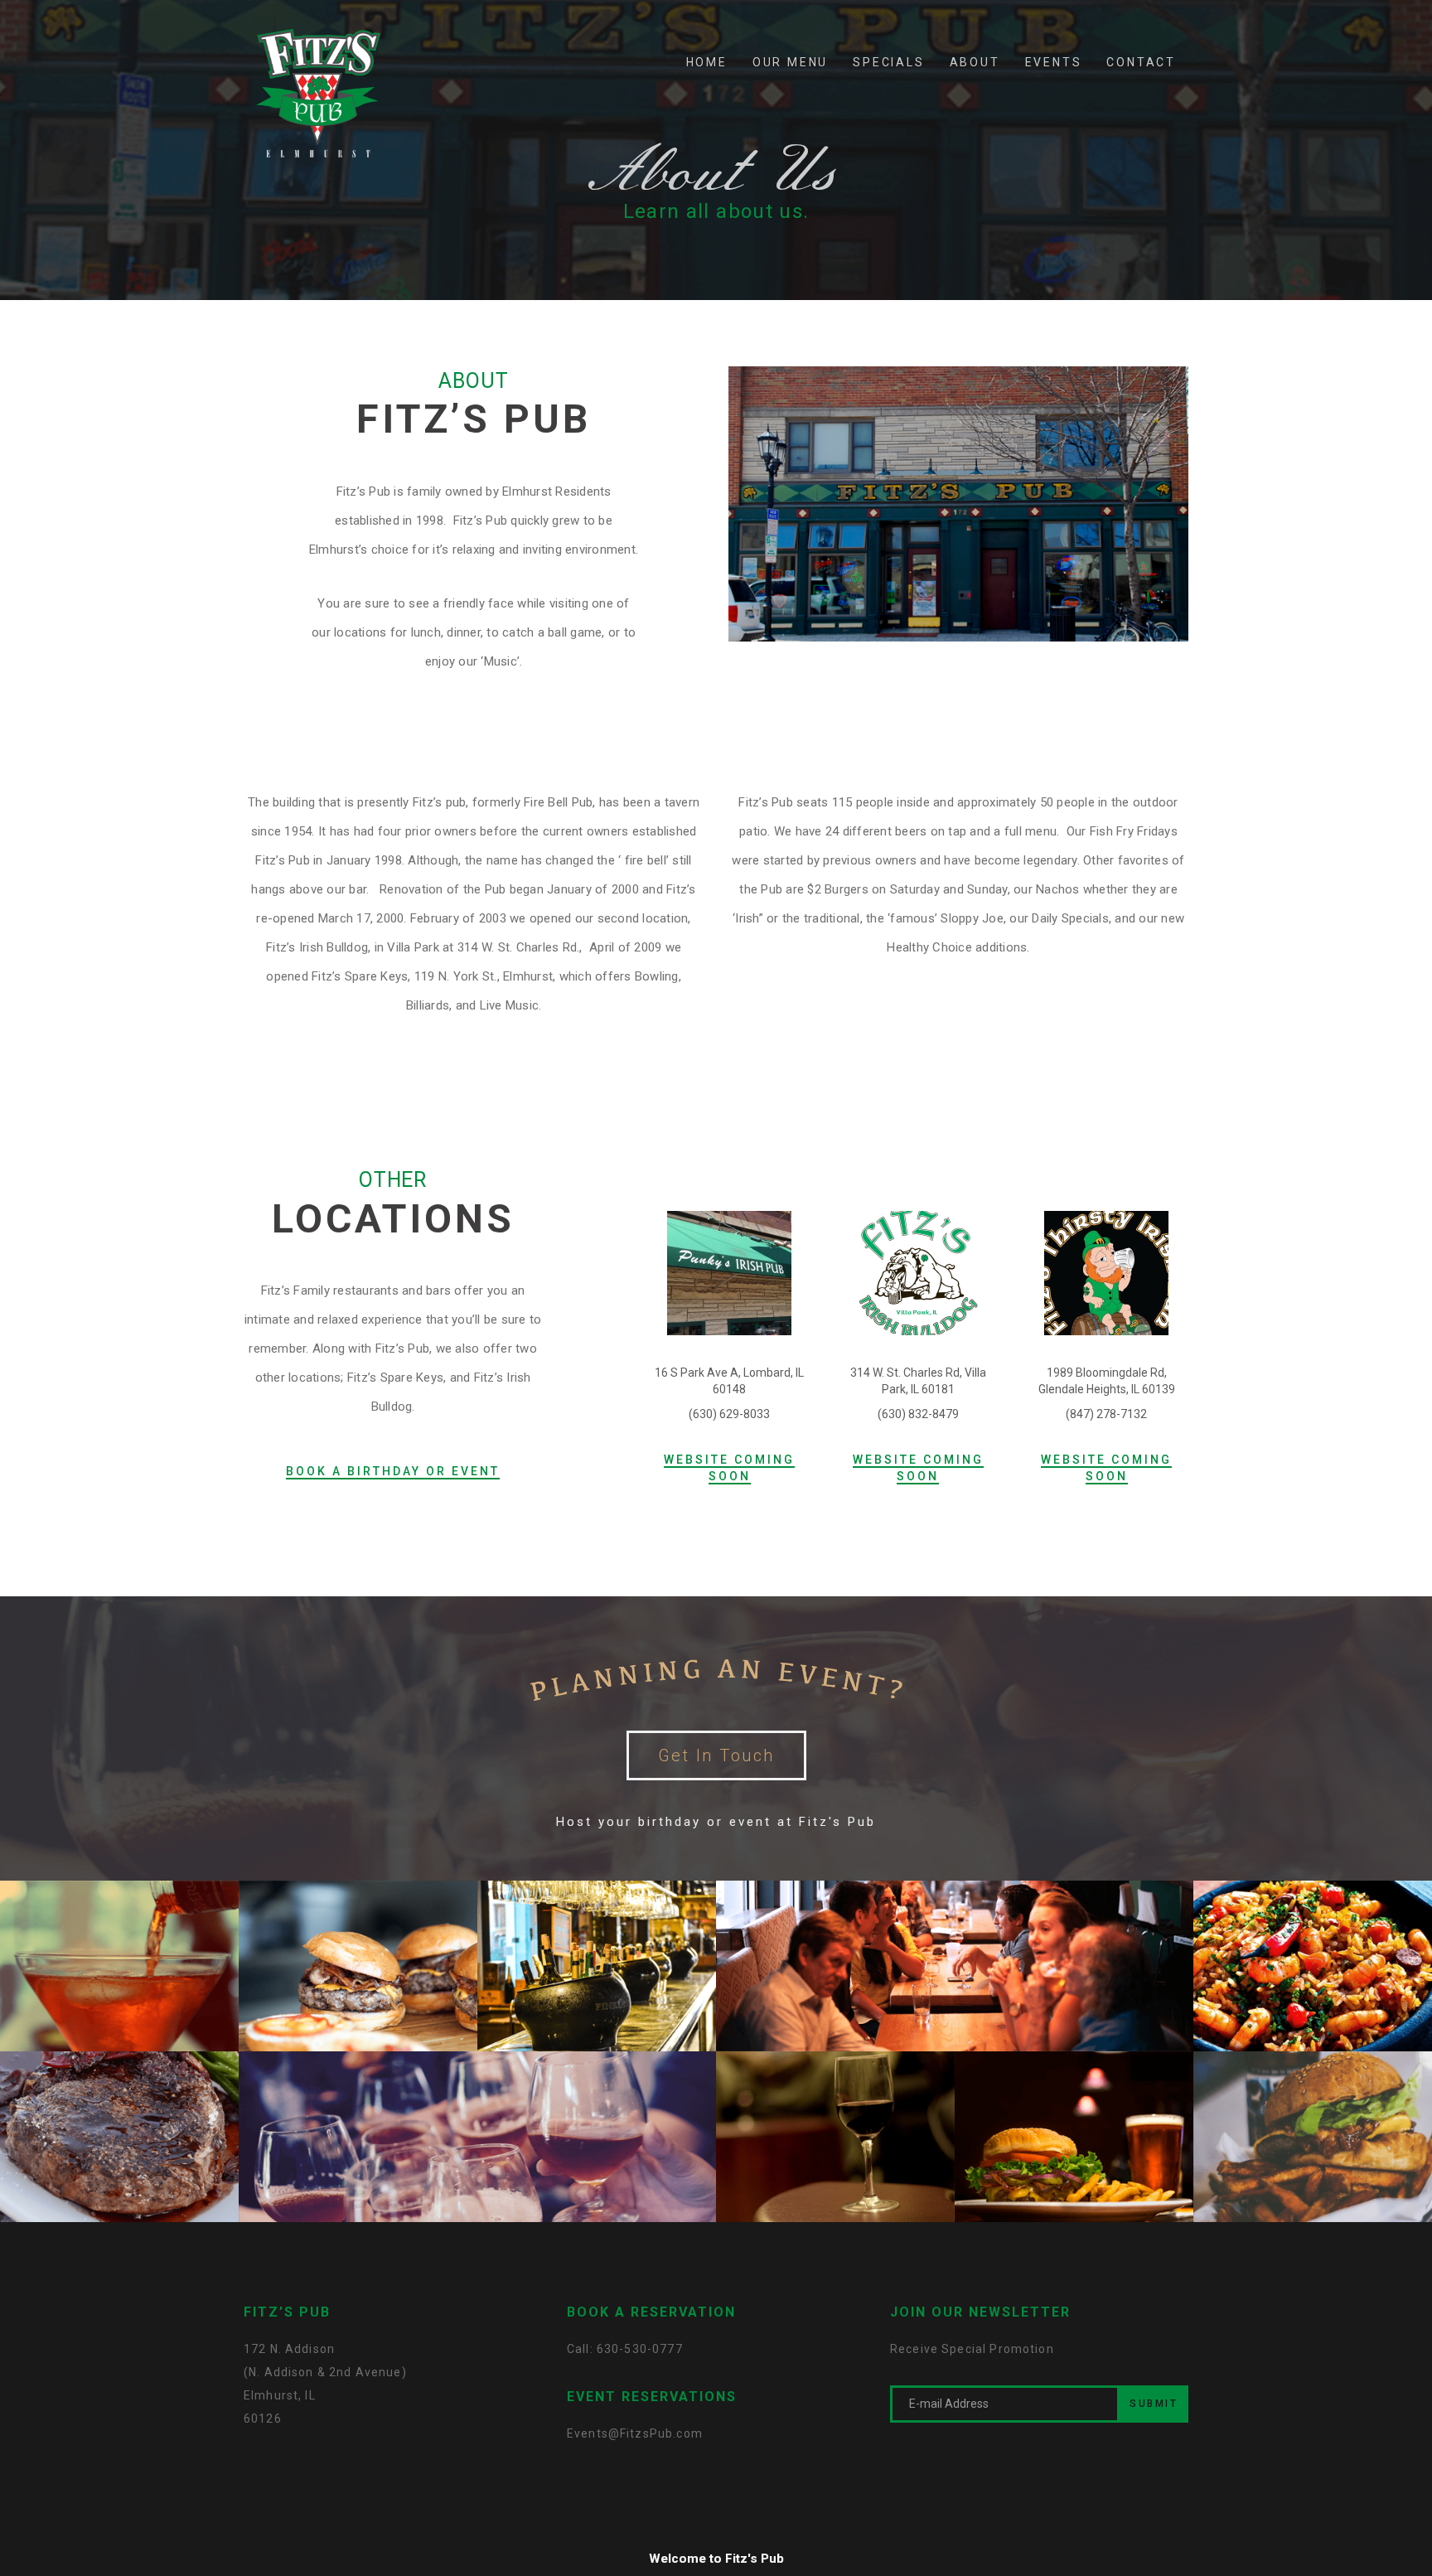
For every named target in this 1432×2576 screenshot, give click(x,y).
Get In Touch (716, 1755)
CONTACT (1141, 62)
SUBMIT (1154, 2404)
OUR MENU (790, 62)
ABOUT (975, 62)
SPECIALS (888, 62)
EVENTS (1054, 62)
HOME (707, 62)
